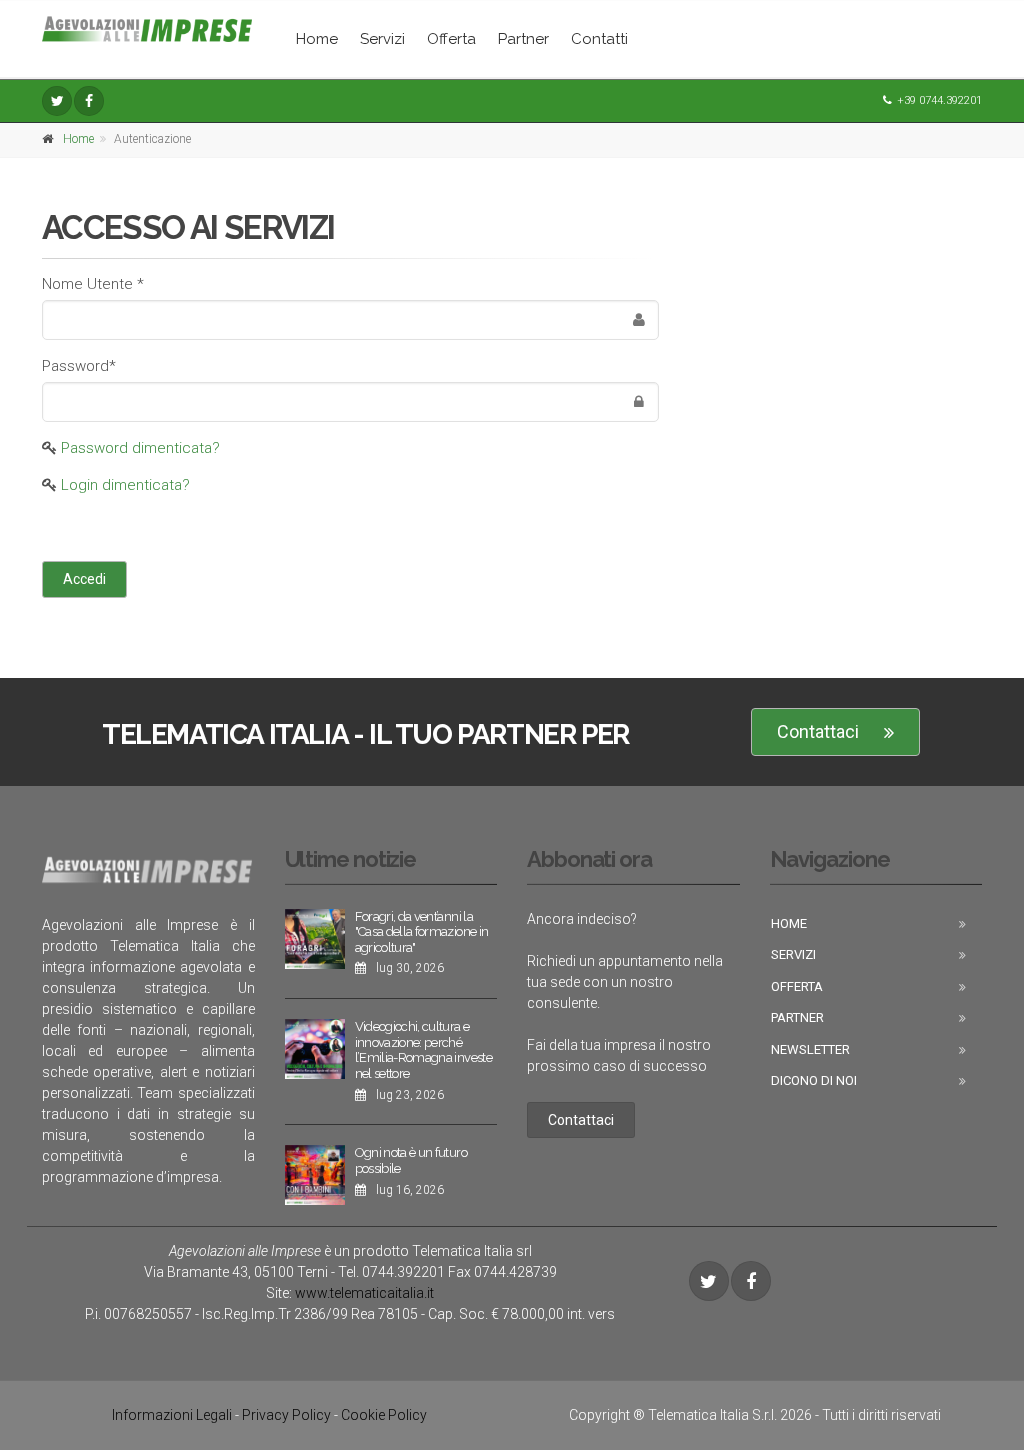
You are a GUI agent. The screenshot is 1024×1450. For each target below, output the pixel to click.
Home (317, 39)
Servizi (382, 39)
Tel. (391, 1272)
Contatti (599, 39)
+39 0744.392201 (939, 100)
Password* (79, 366)
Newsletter (810, 1049)
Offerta (451, 39)
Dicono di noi (814, 1080)
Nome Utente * (93, 284)
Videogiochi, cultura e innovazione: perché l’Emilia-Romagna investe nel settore (423, 1050)
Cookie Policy (384, 1415)
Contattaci (818, 731)
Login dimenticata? (125, 485)
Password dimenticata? (140, 448)
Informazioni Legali (172, 1415)
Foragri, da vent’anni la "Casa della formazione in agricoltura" (422, 932)
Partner (523, 39)
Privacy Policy (286, 1415)
